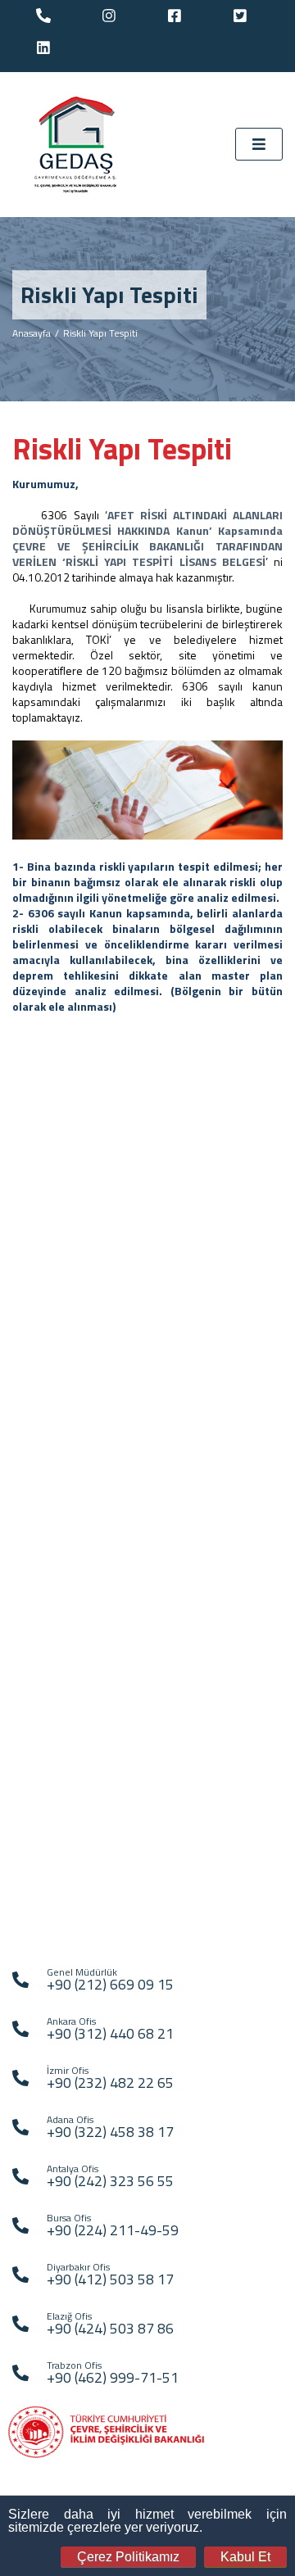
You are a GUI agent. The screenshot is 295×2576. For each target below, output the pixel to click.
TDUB (40, 1738)
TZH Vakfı (49, 1672)
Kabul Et (245, 2557)
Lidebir (43, 1761)
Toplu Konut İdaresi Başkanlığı (99, 1628)
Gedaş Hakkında (66, 1222)
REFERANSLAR (61, 1827)
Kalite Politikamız (67, 1288)
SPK (36, 1694)
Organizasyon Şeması (79, 1266)
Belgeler (47, 1332)
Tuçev (40, 1650)
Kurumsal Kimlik (64, 1310)
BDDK (40, 1716)
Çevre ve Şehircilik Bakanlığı (94, 1606)
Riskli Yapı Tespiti (100, 333)
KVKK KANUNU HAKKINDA (87, 1851)
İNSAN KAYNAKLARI (72, 1803)
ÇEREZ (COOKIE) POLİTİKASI (94, 1898)
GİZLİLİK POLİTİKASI (74, 1874)
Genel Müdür (57, 1244)
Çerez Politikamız (128, 2557)
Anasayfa (32, 333)
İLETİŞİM (46, 1922)
